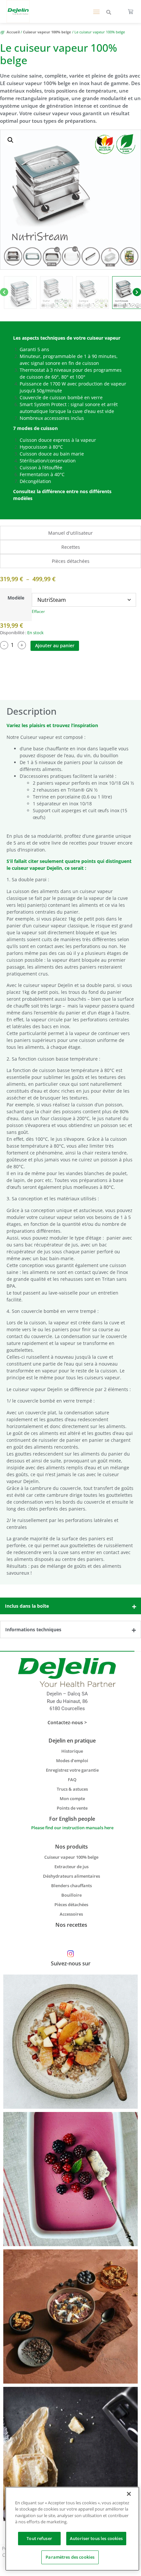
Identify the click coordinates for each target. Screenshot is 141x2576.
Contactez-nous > (67, 1722)
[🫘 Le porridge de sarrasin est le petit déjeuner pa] (70, 2042)
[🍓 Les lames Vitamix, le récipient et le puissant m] (70, 2179)
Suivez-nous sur (71, 1963)
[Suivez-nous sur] (71, 1954)
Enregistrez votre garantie (72, 1770)
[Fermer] (129, 2494)
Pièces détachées (71, 561)
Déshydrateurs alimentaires (71, 1876)
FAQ (72, 1780)
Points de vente (72, 1808)
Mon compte (72, 1798)
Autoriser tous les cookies (96, 2538)
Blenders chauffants (71, 1886)
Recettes (71, 547)
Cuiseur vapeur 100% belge (47, 32)
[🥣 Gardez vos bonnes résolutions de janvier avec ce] (70, 2317)
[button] (97, 11)
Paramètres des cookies (70, 2557)
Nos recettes (71, 1925)
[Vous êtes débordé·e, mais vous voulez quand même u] (70, 2454)
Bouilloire (71, 1895)
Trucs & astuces (72, 1789)
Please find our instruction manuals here (72, 1828)
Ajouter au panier (55, 645)
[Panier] (131, 11)
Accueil (13, 32)
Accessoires (71, 1914)
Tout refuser (39, 2538)
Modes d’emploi (72, 1761)
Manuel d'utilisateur (70, 533)
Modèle (16, 598)
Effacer (38, 611)
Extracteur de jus (71, 1867)
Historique (72, 1751)
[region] (72, 2529)
